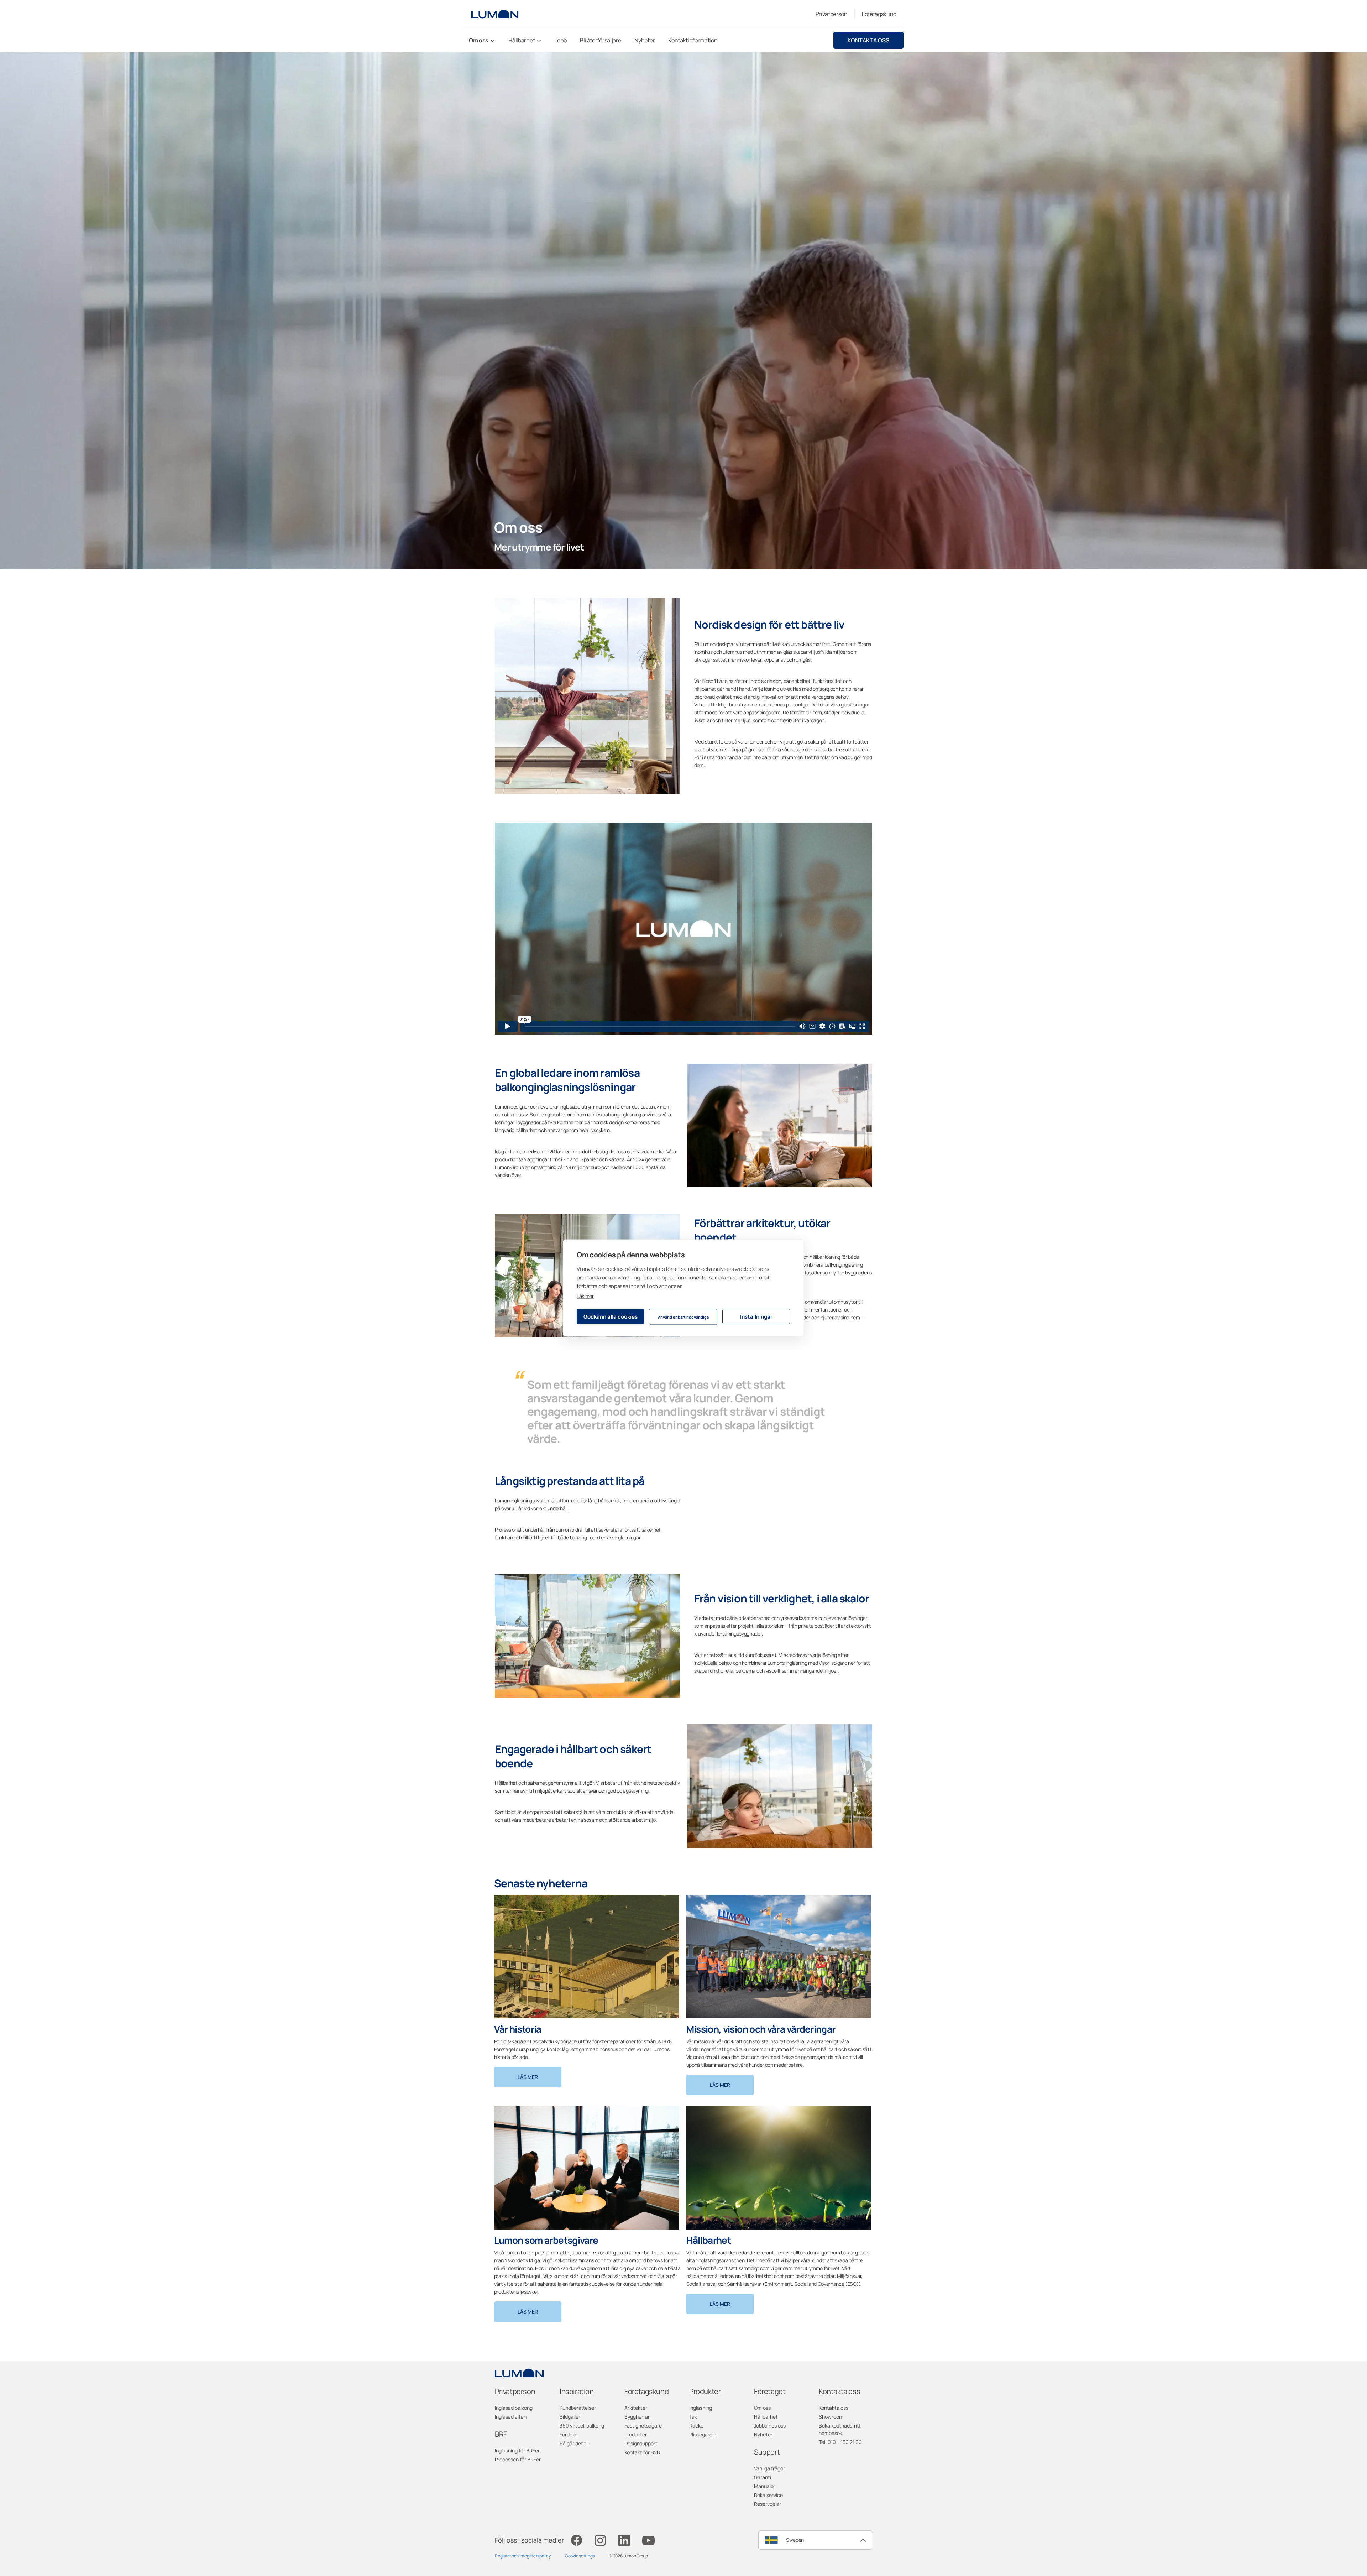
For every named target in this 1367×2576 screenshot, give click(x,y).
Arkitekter (636, 2408)
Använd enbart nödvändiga (683, 1317)
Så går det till (575, 2443)
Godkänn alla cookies (611, 1316)
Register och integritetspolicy (523, 2556)
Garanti (763, 2477)
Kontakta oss (868, 40)
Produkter (636, 2434)
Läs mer (585, 1296)
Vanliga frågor (769, 2468)
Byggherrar (637, 2417)
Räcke (696, 2426)
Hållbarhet (766, 2417)
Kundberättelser (578, 2408)
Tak (693, 2417)
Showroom (831, 2417)
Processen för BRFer (518, 2459)
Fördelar (569, 2434)
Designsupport (641, 2443)
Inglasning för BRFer (517, 2450)
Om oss (762, 2408)
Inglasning (701, 2408)
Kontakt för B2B (642, 2452)
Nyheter (763, 2434)
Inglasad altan (511, 2417)
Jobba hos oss (770, 2426)
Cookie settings (580, 2556)
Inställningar (756, 1316)
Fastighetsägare (643, 2426)
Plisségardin (703, 2434)
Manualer (765, 2486)
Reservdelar (768, 2504)
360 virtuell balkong (582, 2426)
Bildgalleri (570, 2417)
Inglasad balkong (514, 2408)
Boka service (768, 2495)
